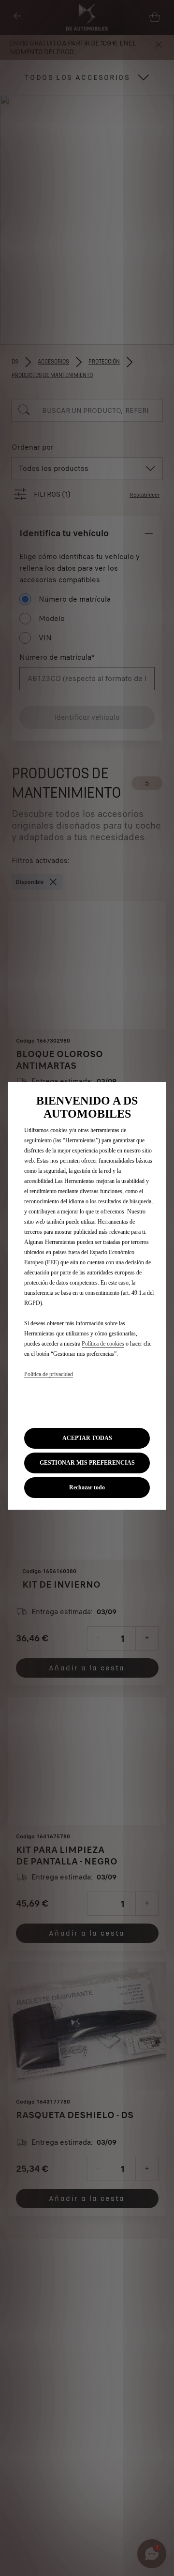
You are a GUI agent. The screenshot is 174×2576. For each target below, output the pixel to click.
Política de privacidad (49, 1374)
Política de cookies (103, 1344)
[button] (87, 1463)
